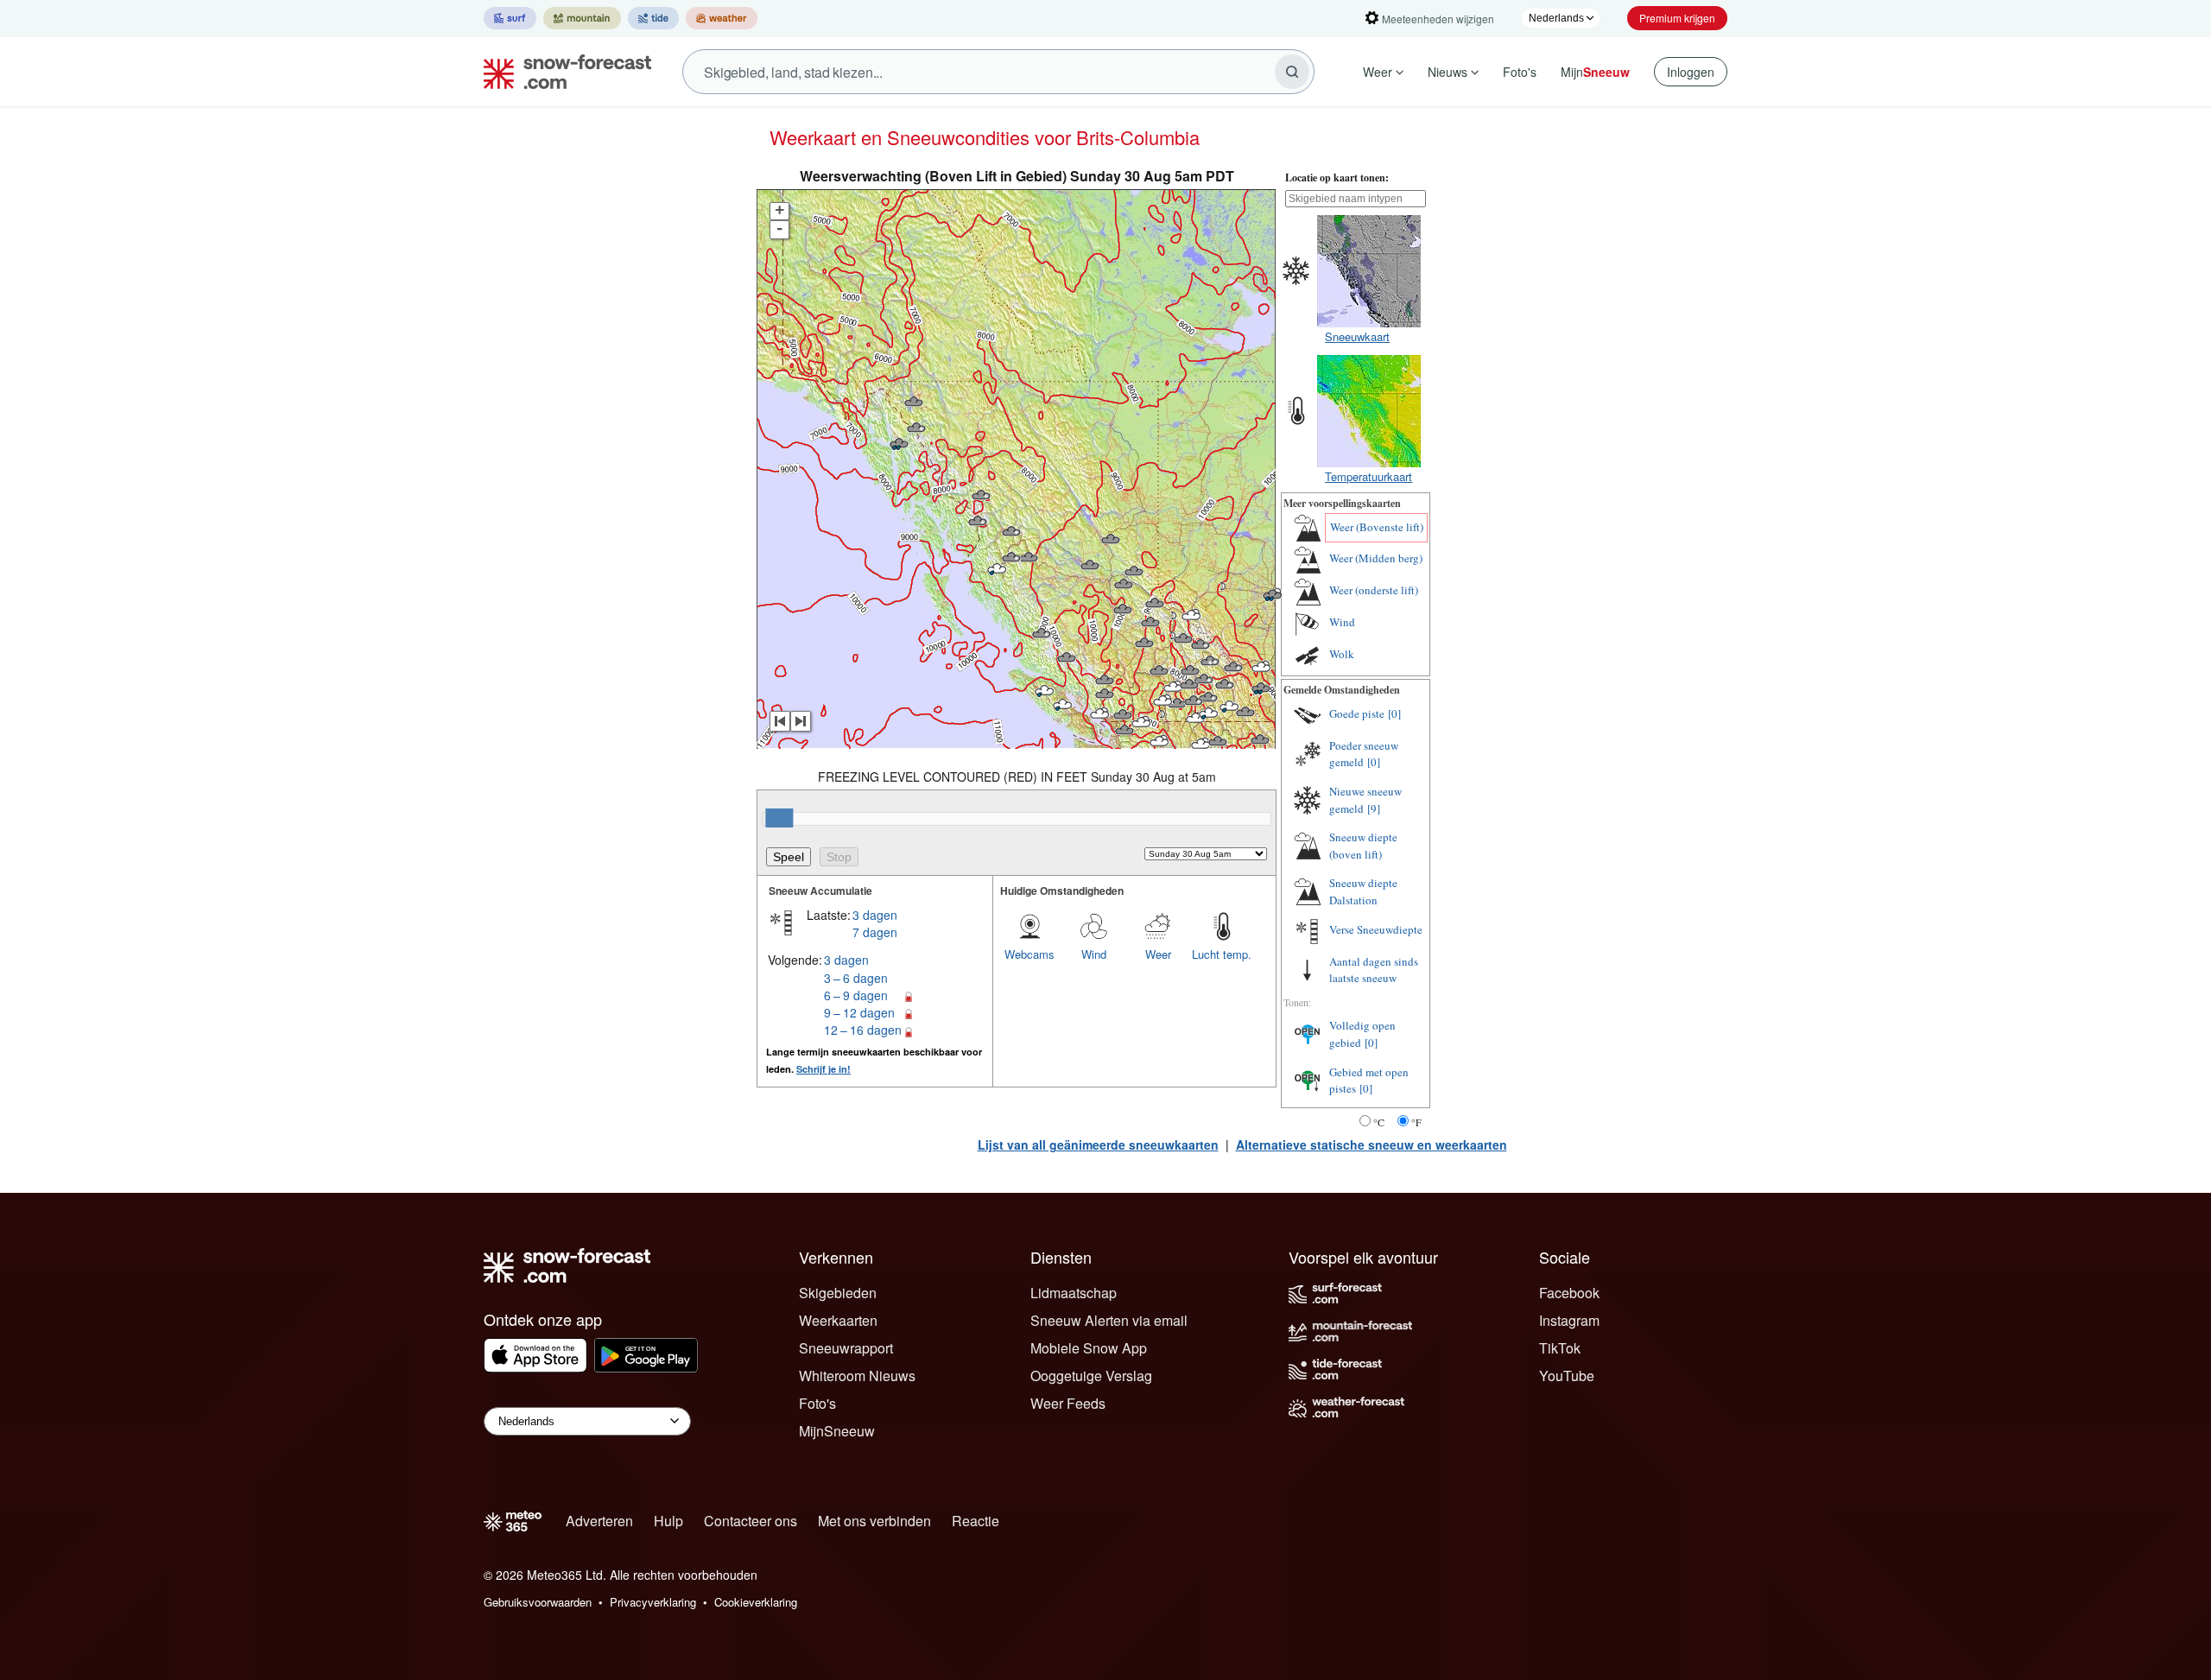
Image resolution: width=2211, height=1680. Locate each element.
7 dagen (875, 932)
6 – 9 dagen (856, 995)
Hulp (668, 1521)
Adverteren (599, 1521)
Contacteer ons (751, 1521)
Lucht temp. (1222, 954)
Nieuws (1448, 72)
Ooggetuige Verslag (1091, 1376)
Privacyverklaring (653, 1602)
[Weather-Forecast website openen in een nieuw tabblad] (722, 18)
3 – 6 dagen (856, 978)
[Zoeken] (1292, 72)
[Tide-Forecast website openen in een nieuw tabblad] (653, 18)
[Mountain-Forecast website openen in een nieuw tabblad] (582, 18)
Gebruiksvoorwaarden (538, 1602)
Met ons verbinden (874, 1521)
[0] (1394, 713)
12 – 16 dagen (863, 1030)
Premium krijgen (1677, 18)
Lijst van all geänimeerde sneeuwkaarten (1098, 1144)
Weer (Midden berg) (1376, 558)
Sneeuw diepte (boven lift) (1363, 846)
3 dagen (875, 915)
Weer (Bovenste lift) (1377, 527)
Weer (1378, 72)
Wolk (1342, 654)
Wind (1094, 954)
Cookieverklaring (756, 1602)
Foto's (1520, 72)
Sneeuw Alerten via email (1109, 1320)
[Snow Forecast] (562, 72)
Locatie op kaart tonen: (1337, 178)
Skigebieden (838, 1293)
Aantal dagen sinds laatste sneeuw (1374, 970)
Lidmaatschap (1074, 1293)
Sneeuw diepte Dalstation (1363, 891)
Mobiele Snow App (1089, 1348)
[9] (1374, 808)
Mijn (1595, 72)
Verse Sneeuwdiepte (1376, 929)
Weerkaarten (838, 1320)
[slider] (779, 818)
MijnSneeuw (837, 1431)
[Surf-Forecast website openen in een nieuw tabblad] (510, 18)
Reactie (976, 1521)
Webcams (1029, 954)
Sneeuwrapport (846, 1348)
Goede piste (1357, 713)
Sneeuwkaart (1357, 336)
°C (1379, 1122)
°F (1416, 1122)
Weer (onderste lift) (1374, 590)
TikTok (1560, 1348)
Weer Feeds (1068, 1403)
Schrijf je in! (824, 1069)
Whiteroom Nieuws (857, 1376)
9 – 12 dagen (859, 1012)
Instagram (1569, 1320)
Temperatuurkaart (1368, 476)
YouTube (1567, 1376)
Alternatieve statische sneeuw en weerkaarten (1372, 1144)
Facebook (1569, 1293)
